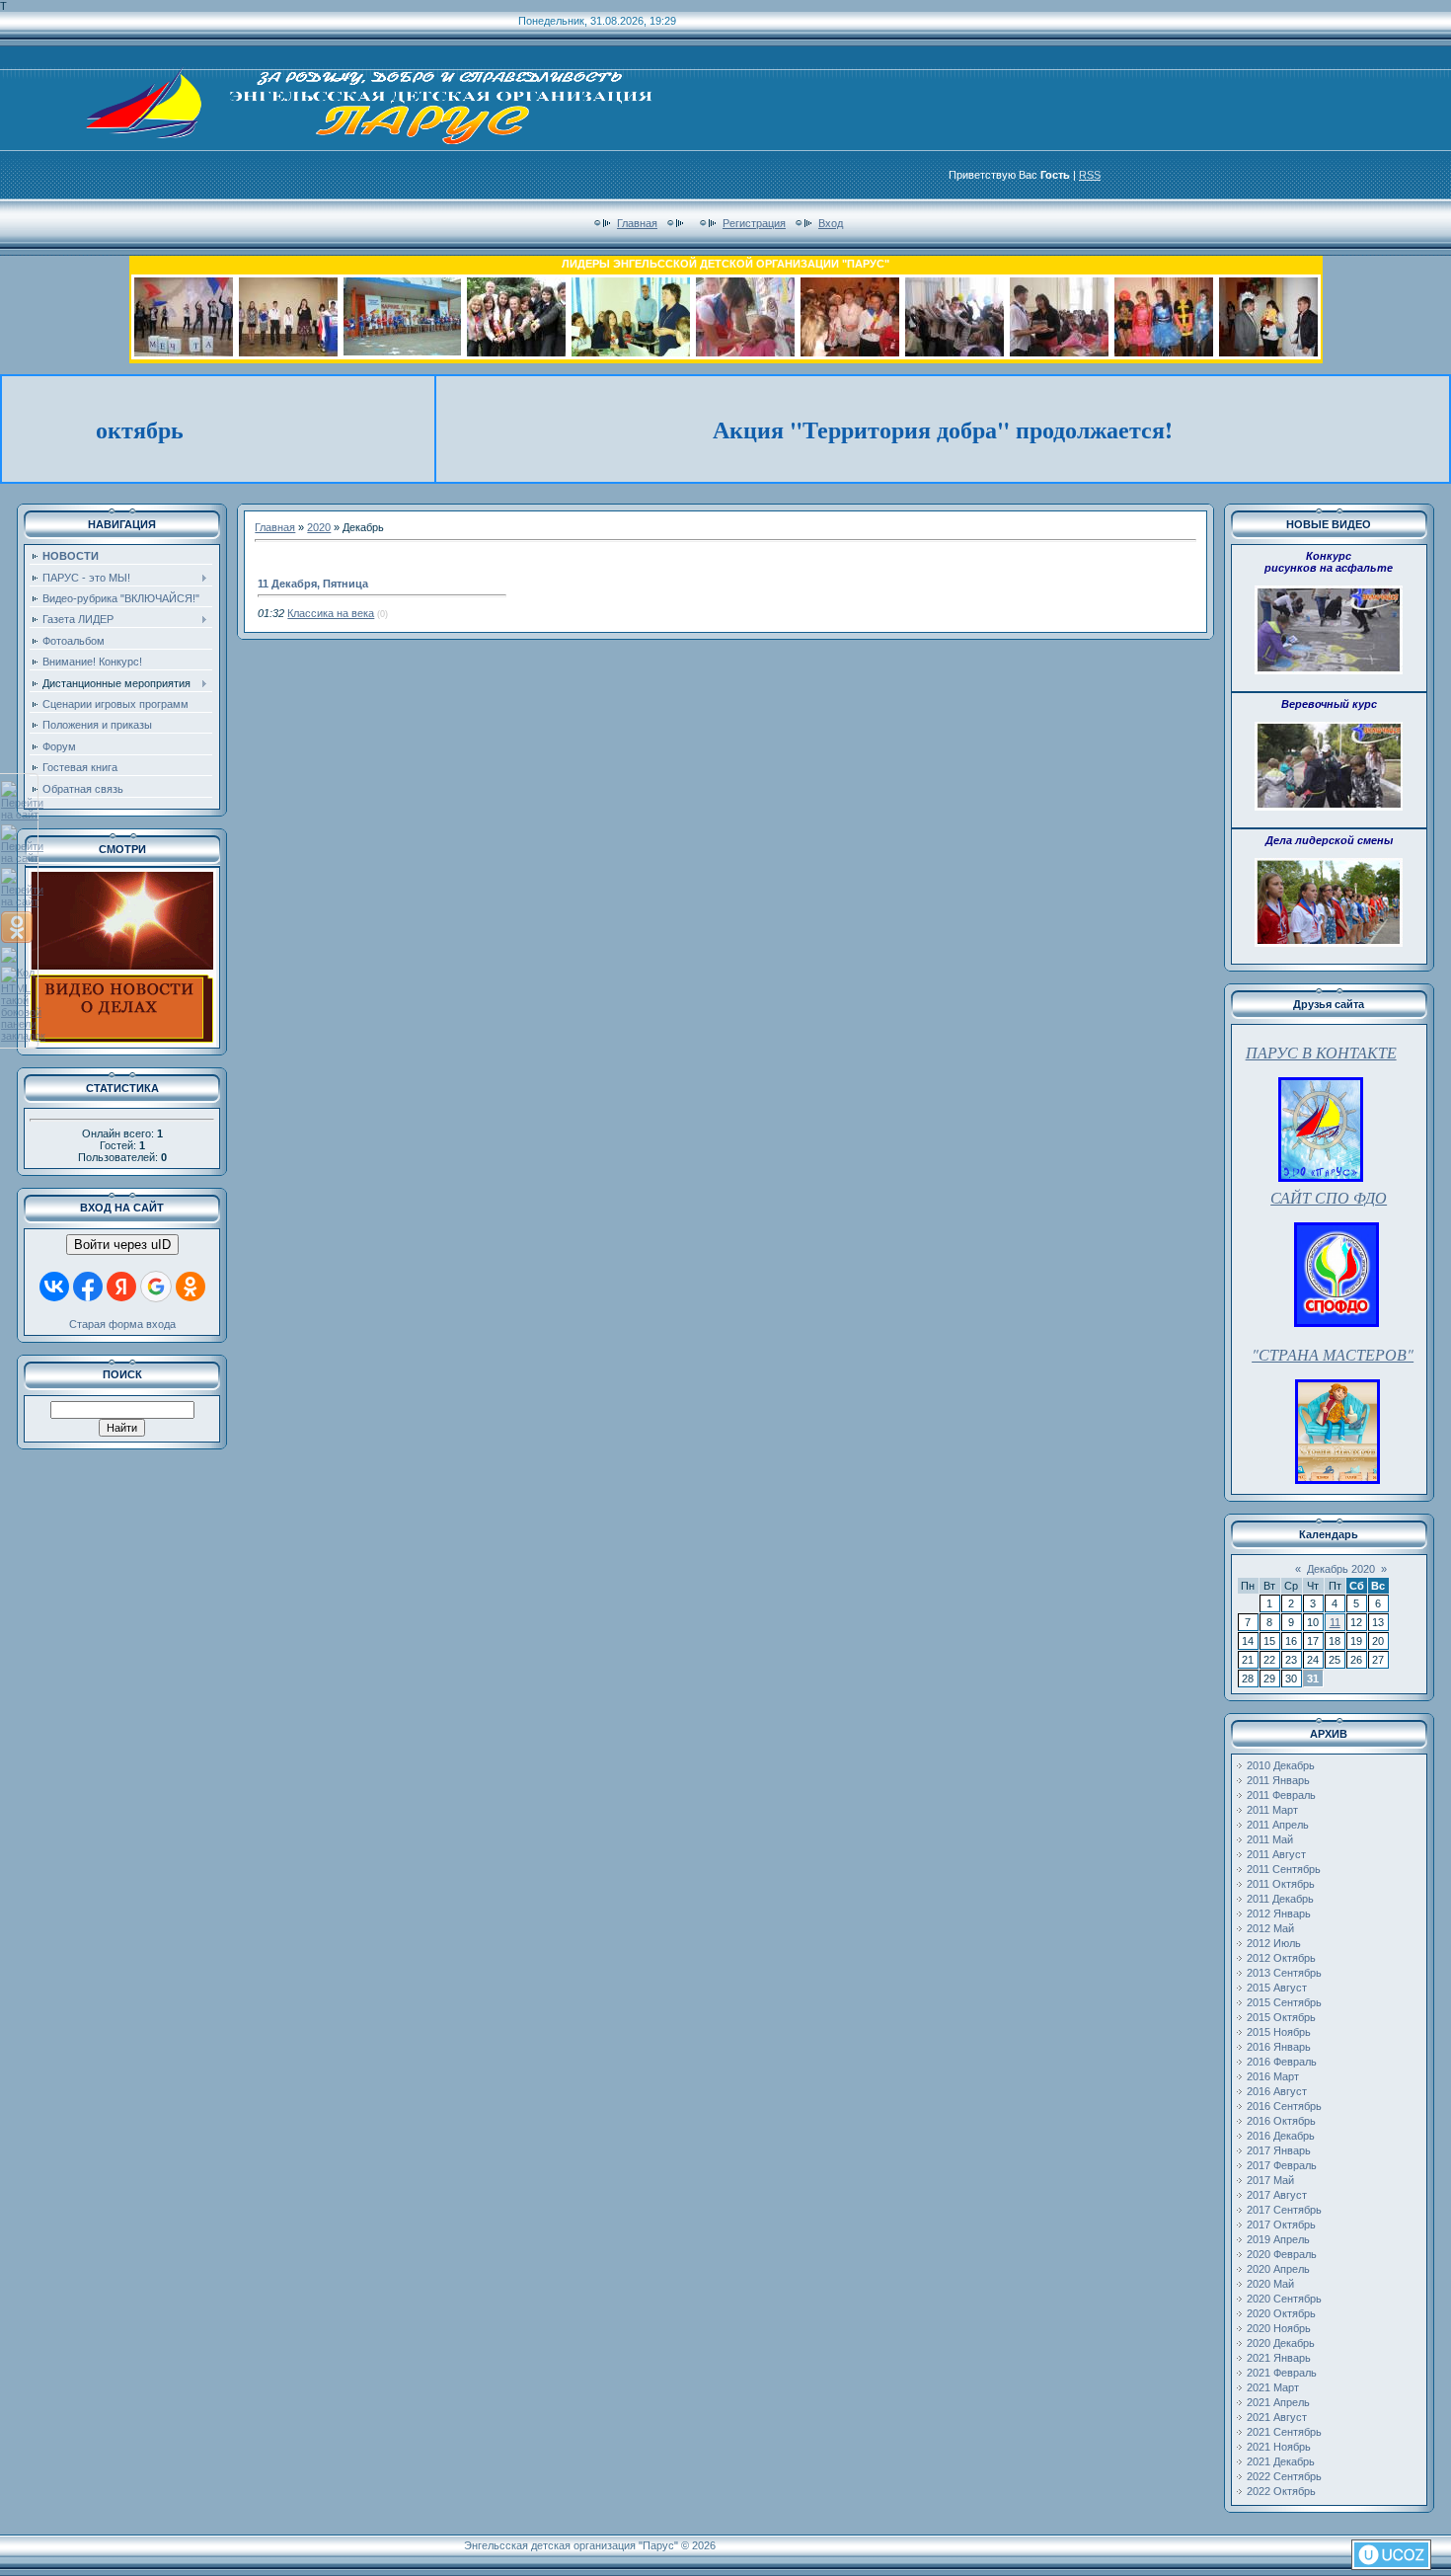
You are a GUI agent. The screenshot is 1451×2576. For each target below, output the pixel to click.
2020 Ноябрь (1279, 2328)
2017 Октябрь (1281, 2225)
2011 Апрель (1278, 1825)
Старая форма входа (122, 1324)
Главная (637, 223)
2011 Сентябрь (1284, 1869)
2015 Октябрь (1281, 2017)
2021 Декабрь (1281, 2461)
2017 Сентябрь (1284, 2210)
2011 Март (1272, 1810)
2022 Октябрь (1281, 2491)
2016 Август (1277, 2091)
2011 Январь (1278, 1780)
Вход (831, 223)
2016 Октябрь (1281, 2121)
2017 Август (1277, 2195)
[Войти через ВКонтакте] (54, 1287)
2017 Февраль (1282, 2165)
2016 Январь (1279, 2047)
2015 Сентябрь (1284, 2002)
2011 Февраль (1281, 1795)
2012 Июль (1274, 1943)
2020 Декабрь (1281, 2343)
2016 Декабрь (1281, 2136)
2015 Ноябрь (1279, 2032)
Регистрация (754, 223)
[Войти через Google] (156, 1287)
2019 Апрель (1278, 2239)
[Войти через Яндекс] (121, 1287)
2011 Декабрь (1280, 1899)
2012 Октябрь (1281, 1958)
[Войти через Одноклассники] (191, 1287)
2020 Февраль (1282, 2254)
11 (1335, 1622)
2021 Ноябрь (1279, 2447)
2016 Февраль (1282, 2062)
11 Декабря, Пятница (313, 584)
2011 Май (1270, 1839)
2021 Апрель (1278, 2402)
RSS (1090, 175)
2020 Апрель (1278, 2269)
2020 (319, 527)
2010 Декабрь (1281, 1765)
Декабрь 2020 (1341, 1569)
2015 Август (1277, 1988)
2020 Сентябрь (1284, 2299)
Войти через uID (122, 1245)
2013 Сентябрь (1284, 1973)
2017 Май (1270, 2180)
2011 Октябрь (1281, 1884)
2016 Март (1273, 2076)
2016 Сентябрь (1284, 2106)
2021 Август (1277, 2417)
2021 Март (1273, 2387)
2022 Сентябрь (1284, 2476)
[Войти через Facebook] (88, 1287)
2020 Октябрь (1281, 2313)
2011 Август (1276, 1854)
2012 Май (1270, 1928)
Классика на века (331, 613)
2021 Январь (1279, 2358)
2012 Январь (1279, 1913)
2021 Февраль (1282, 2373)
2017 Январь (1279, 2150)
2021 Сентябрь (1284, 2432)
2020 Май (1270, 2284)
